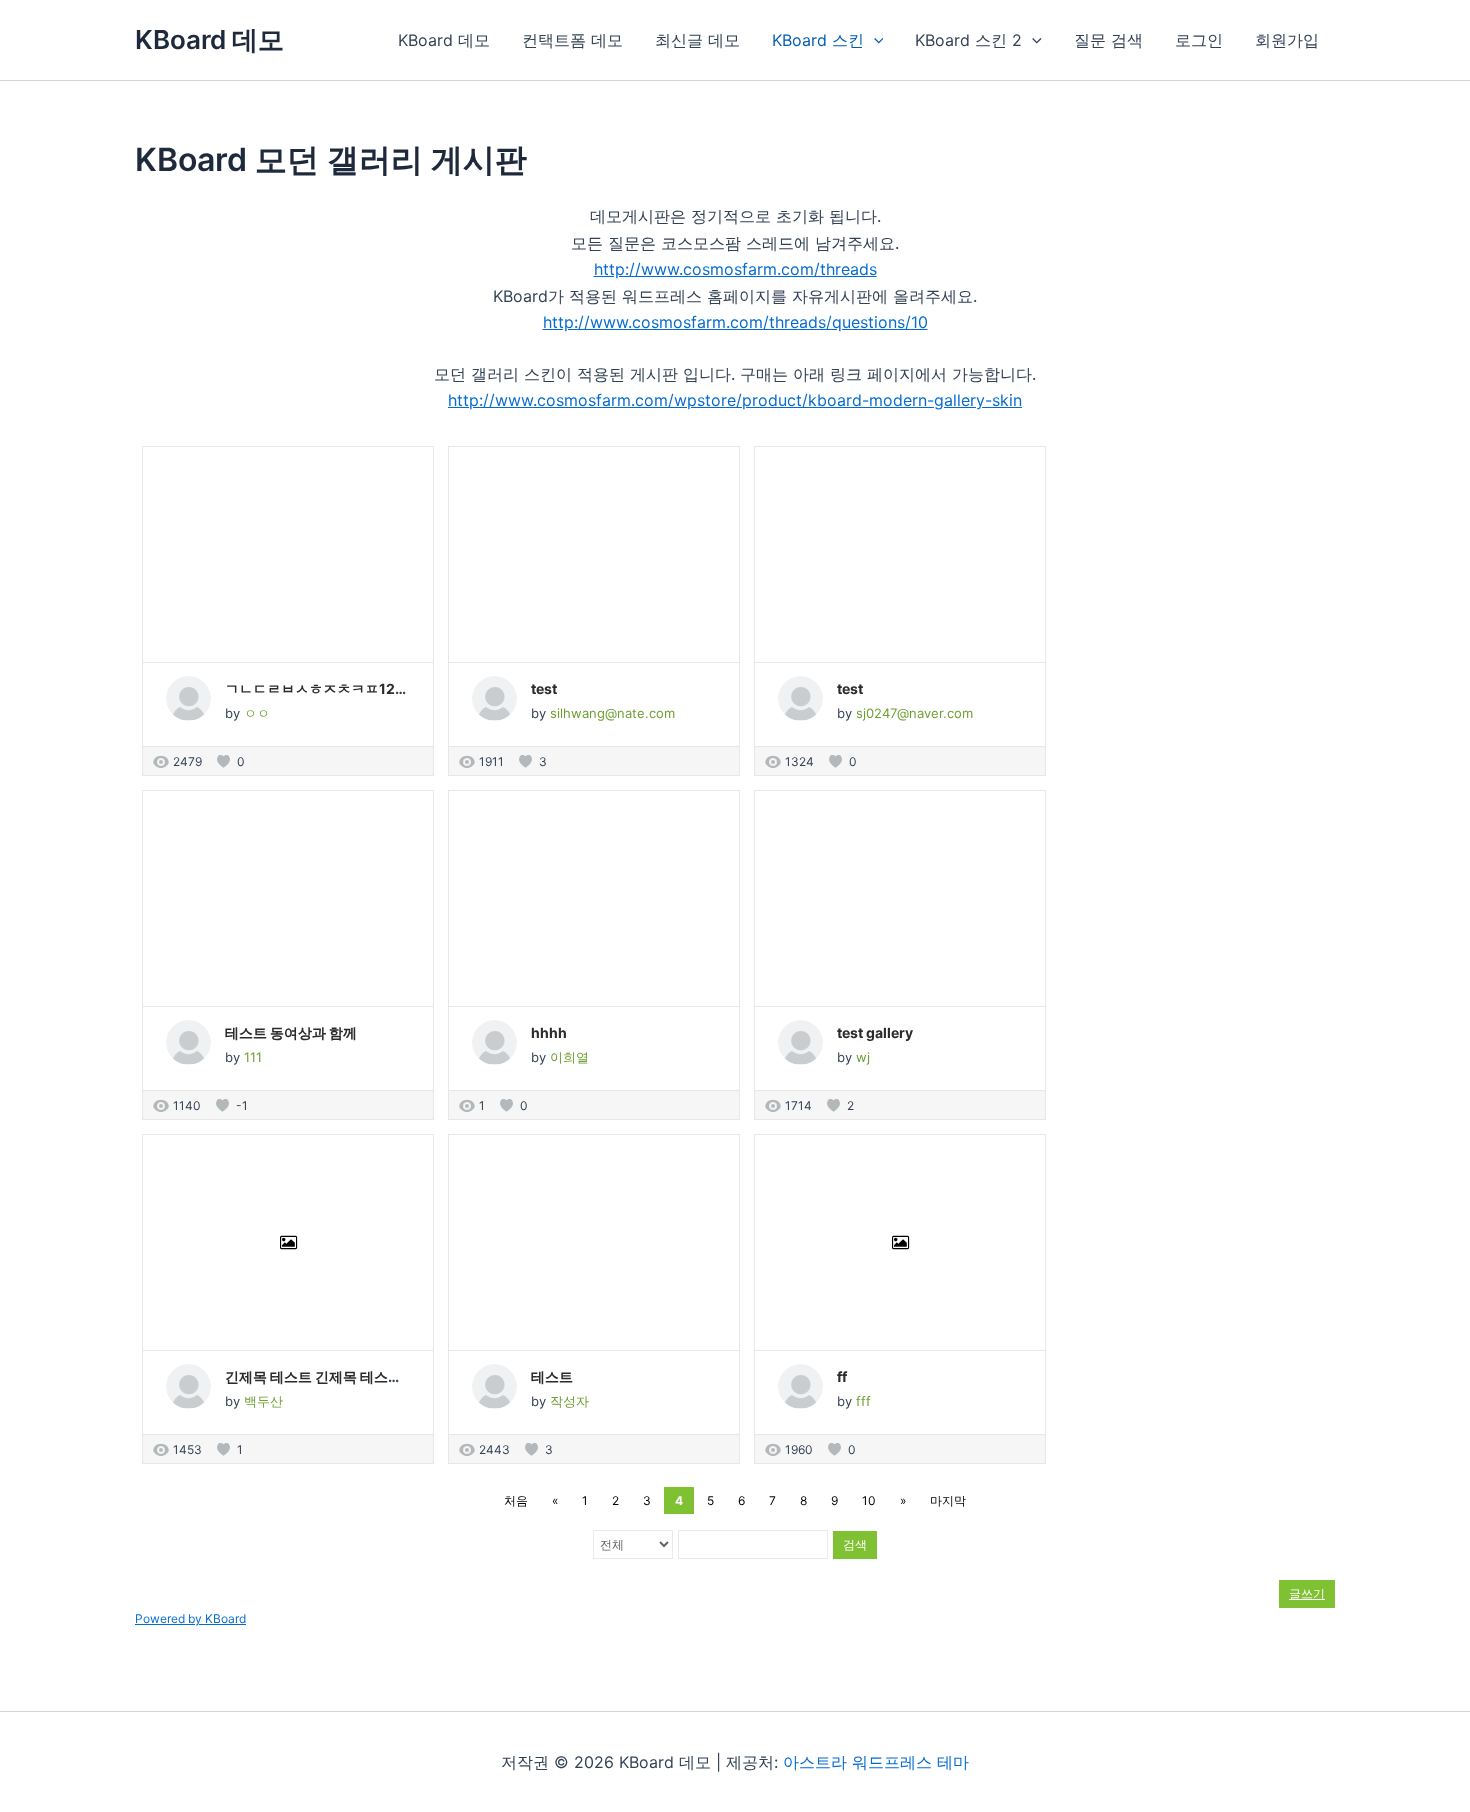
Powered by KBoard (190, 1618)
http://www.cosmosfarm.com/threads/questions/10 (735, 322)
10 (869, 1500)
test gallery (875, 1032)
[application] (874, 40)
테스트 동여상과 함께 (291, 1032)
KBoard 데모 (209, 39)
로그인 (1199, 40)
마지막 (948, 1500)
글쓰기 (1307, 1593)
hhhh (549, 1032)
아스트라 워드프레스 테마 (876, 1762)
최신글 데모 (697, 40)
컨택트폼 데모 (572, 40)
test (544, 688)
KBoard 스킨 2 (968, 40)
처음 (516, 1500)
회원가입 (1287, 40)
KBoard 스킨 (818, 40)
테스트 (552, 1376)
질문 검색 (1108, 40)
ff (842, 1376)
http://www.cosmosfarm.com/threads (735, 269)
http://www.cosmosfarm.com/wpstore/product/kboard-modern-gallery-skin (735, 400)
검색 (855, 1544)
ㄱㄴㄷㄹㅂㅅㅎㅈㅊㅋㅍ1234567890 (346, 688)
